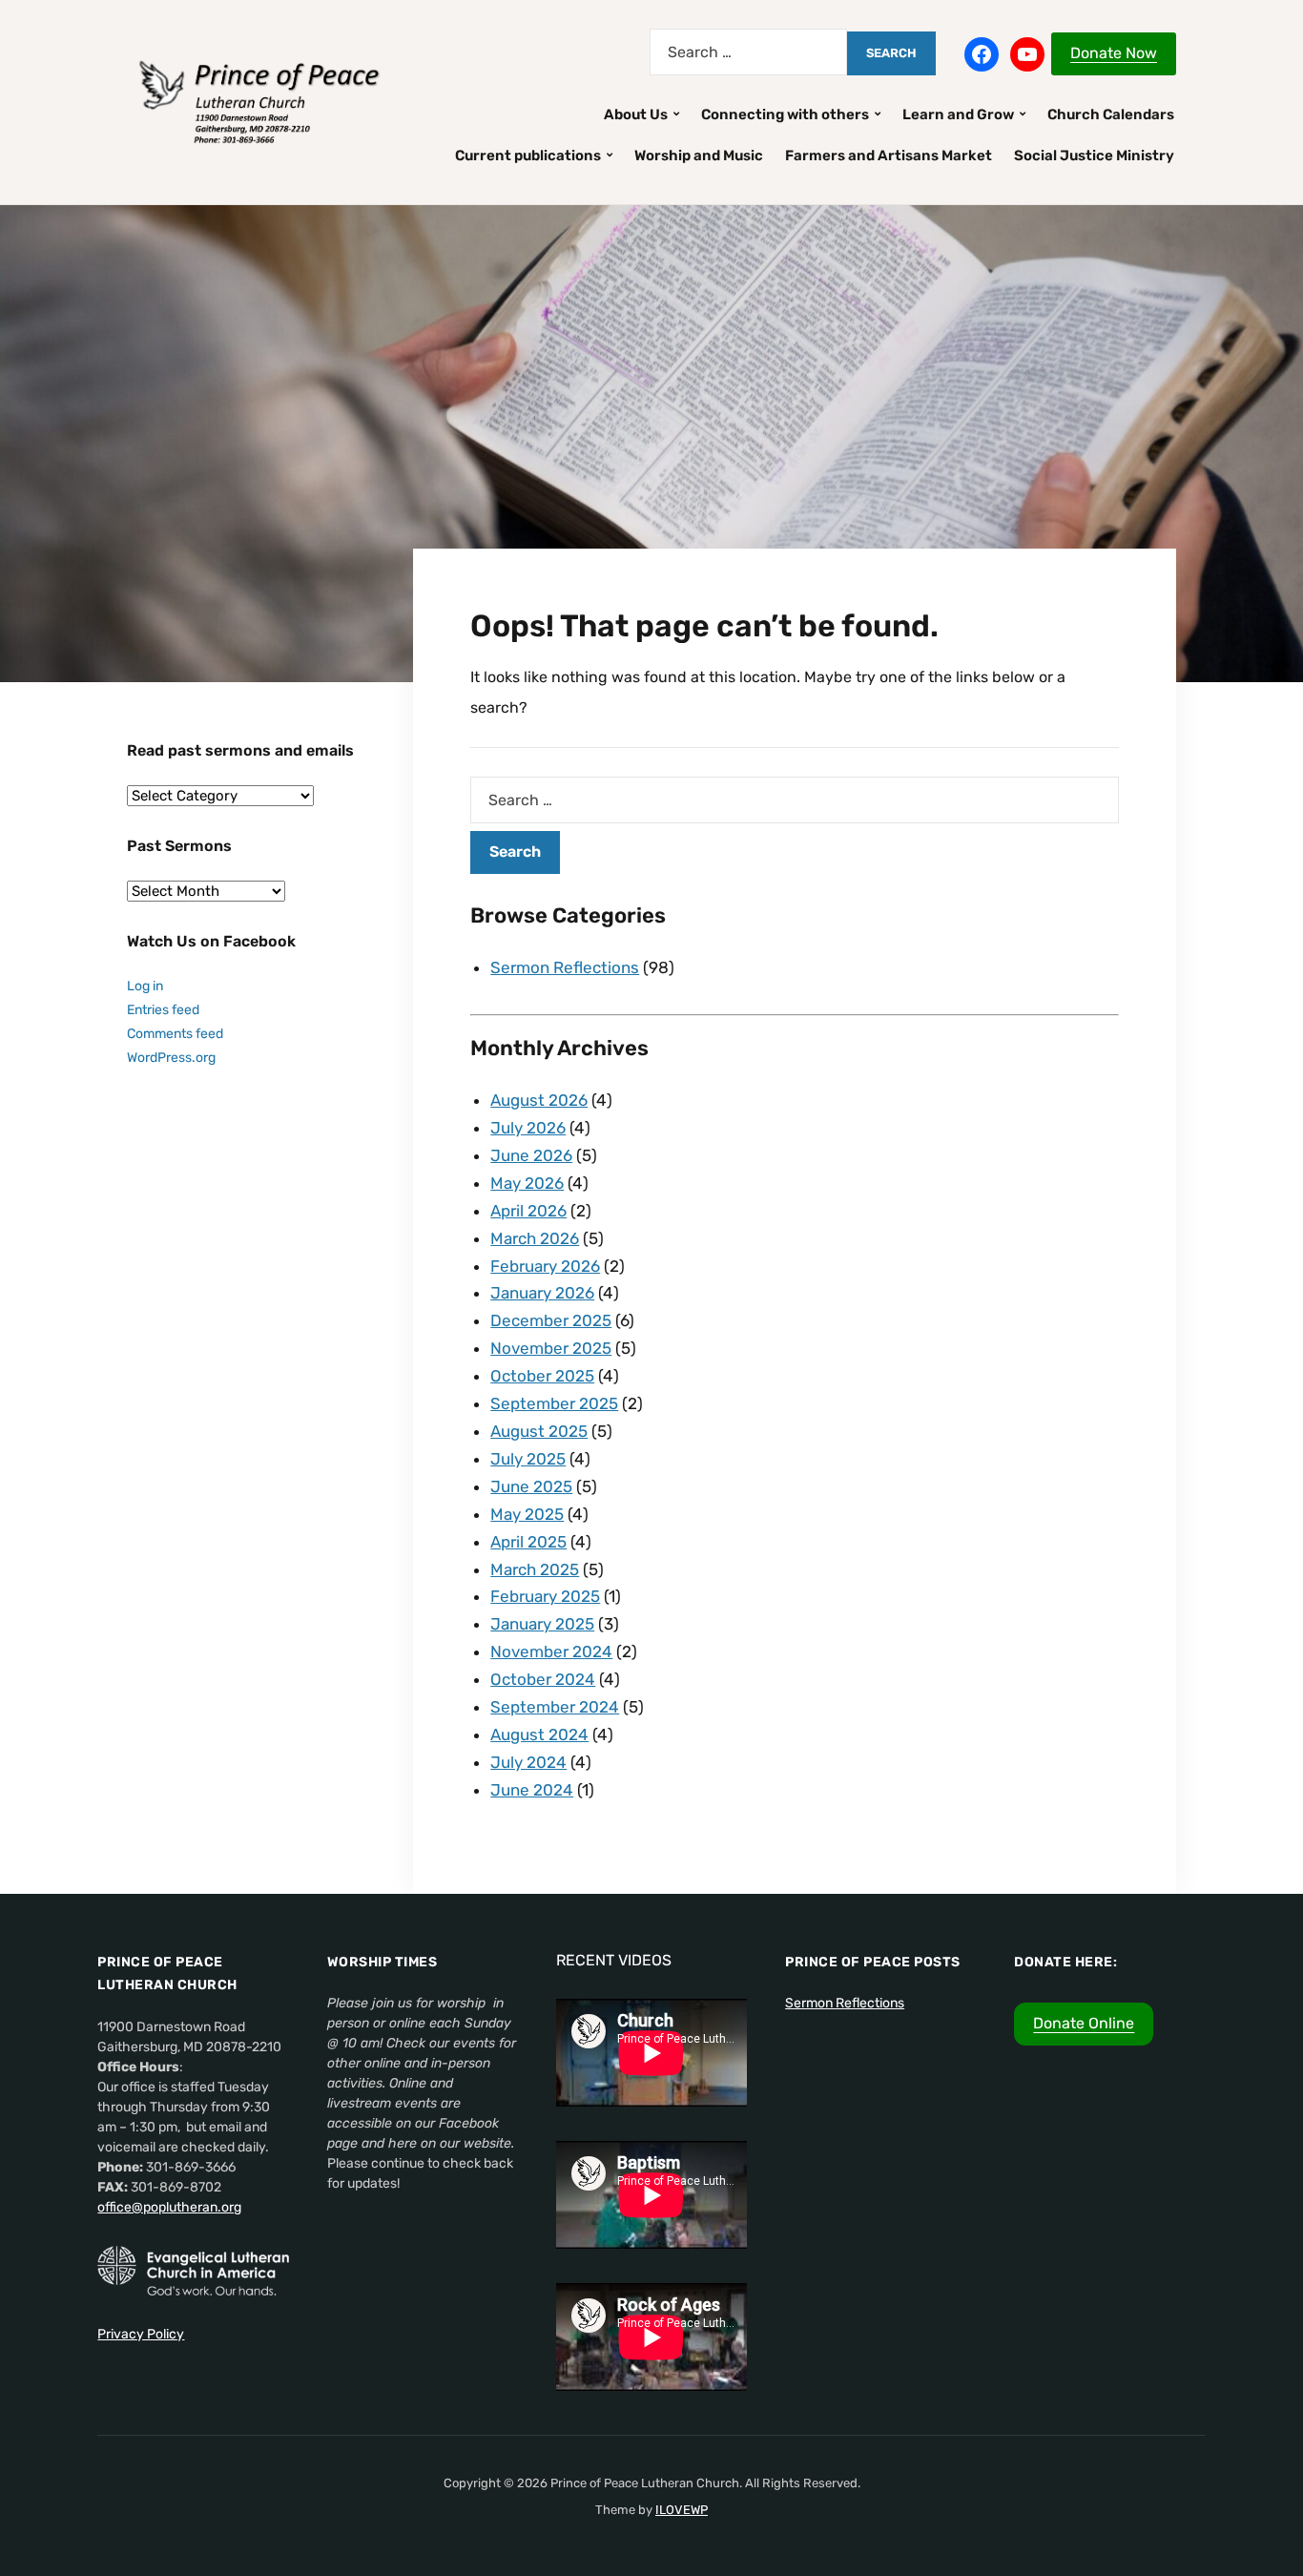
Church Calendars (1111, 114)
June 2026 (531, 1155)
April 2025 (528, 1542)
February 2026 (545, 1266)
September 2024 (555, 1707)
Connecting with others (785, 114)
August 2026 (539, 1100)
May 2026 (527, 1183)
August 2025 (539, 1431)
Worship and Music (699, 156)
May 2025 (527, 1514)
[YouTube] (1027, 54)
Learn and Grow (958, 114)
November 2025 (551, 1348)
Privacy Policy (141, 2334)
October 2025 (542, 1376)
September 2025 (554, 1403)
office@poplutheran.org (169, 2207)
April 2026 (528, 1211)
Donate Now (1114, 53)
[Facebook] (982, 54)
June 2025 (531, 1486)
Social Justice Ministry (1094, 156)
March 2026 (535, 1238)
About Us (636, 114)
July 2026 (528, 1128)
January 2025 (542, 1624)
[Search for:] (748, 52)
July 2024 (528, 1762)
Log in (145, 986)
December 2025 (551, 1320)
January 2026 (542, 1293)
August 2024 (539, 1735)
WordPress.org (171, 1058)
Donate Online (1084, 2023)
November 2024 (551, 1652)
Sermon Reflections (565, 967)
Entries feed (163, 1010)
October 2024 (543, 1679)
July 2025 (528, 1459)
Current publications (528, 156)
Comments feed (175, 1034)
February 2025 (545, 1596)
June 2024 (532, 1790)
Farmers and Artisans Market (889, 156)
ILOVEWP (682, 2510)
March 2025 (535, 1569)
